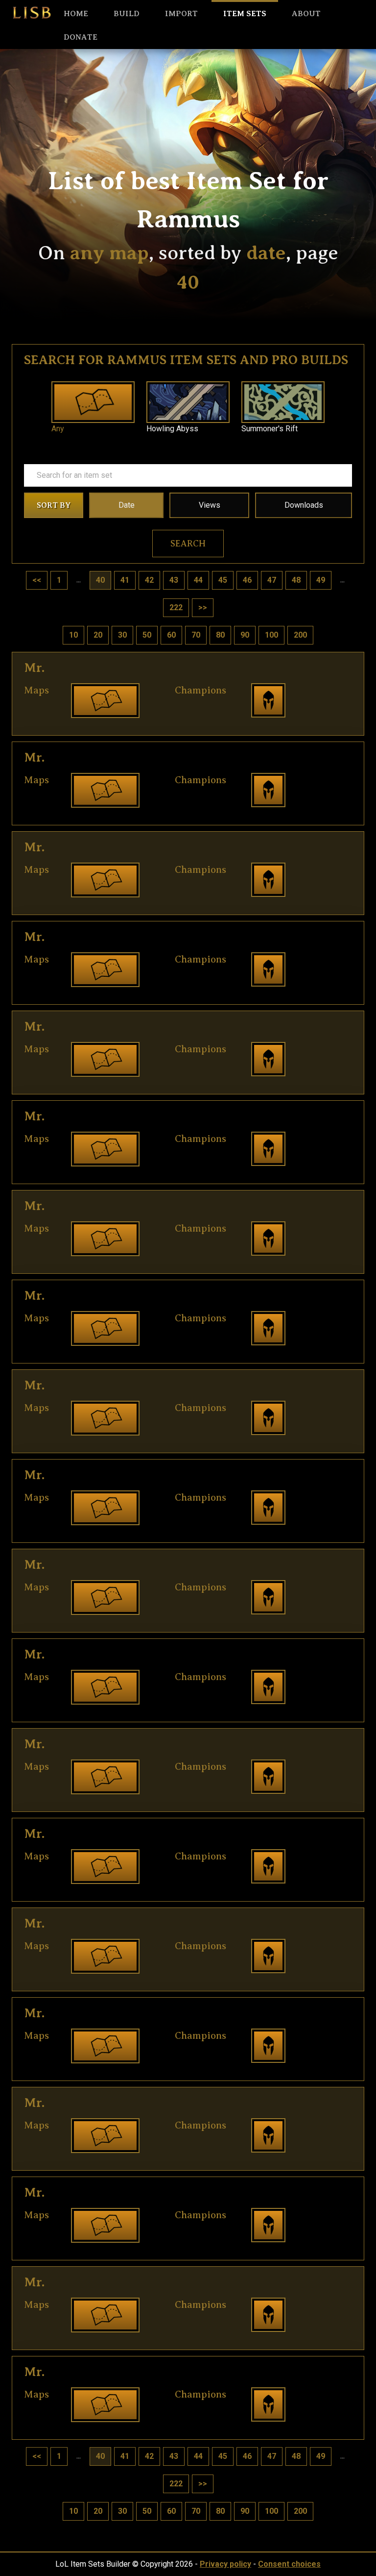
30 (122, 635)
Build (127, 14)
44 (198, 580)
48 (296, 580)
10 (73, 635)
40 (100, 580)
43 (174, 580)
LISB (32, 13)
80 (220, 635)
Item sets (245, 14)
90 (245, 635)
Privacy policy (225, 2564)
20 (98, 635)
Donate (81, 37)
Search (188, 544)
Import (181, 14)
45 (223, 580)
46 (247, 580)
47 (272, 580)
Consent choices (289, 2564)
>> (203, 607)
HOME (76, 14)
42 (149, 580)
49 (321, 580)
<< (37, 580)
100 (271, 635)
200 (300, 635)
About (306, 14)
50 (147, 635)
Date (127, 505)
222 (176, 607)
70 (196, 635)
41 (125, 580)
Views (210, 505)
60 (171, 635)
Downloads (304, 505)
